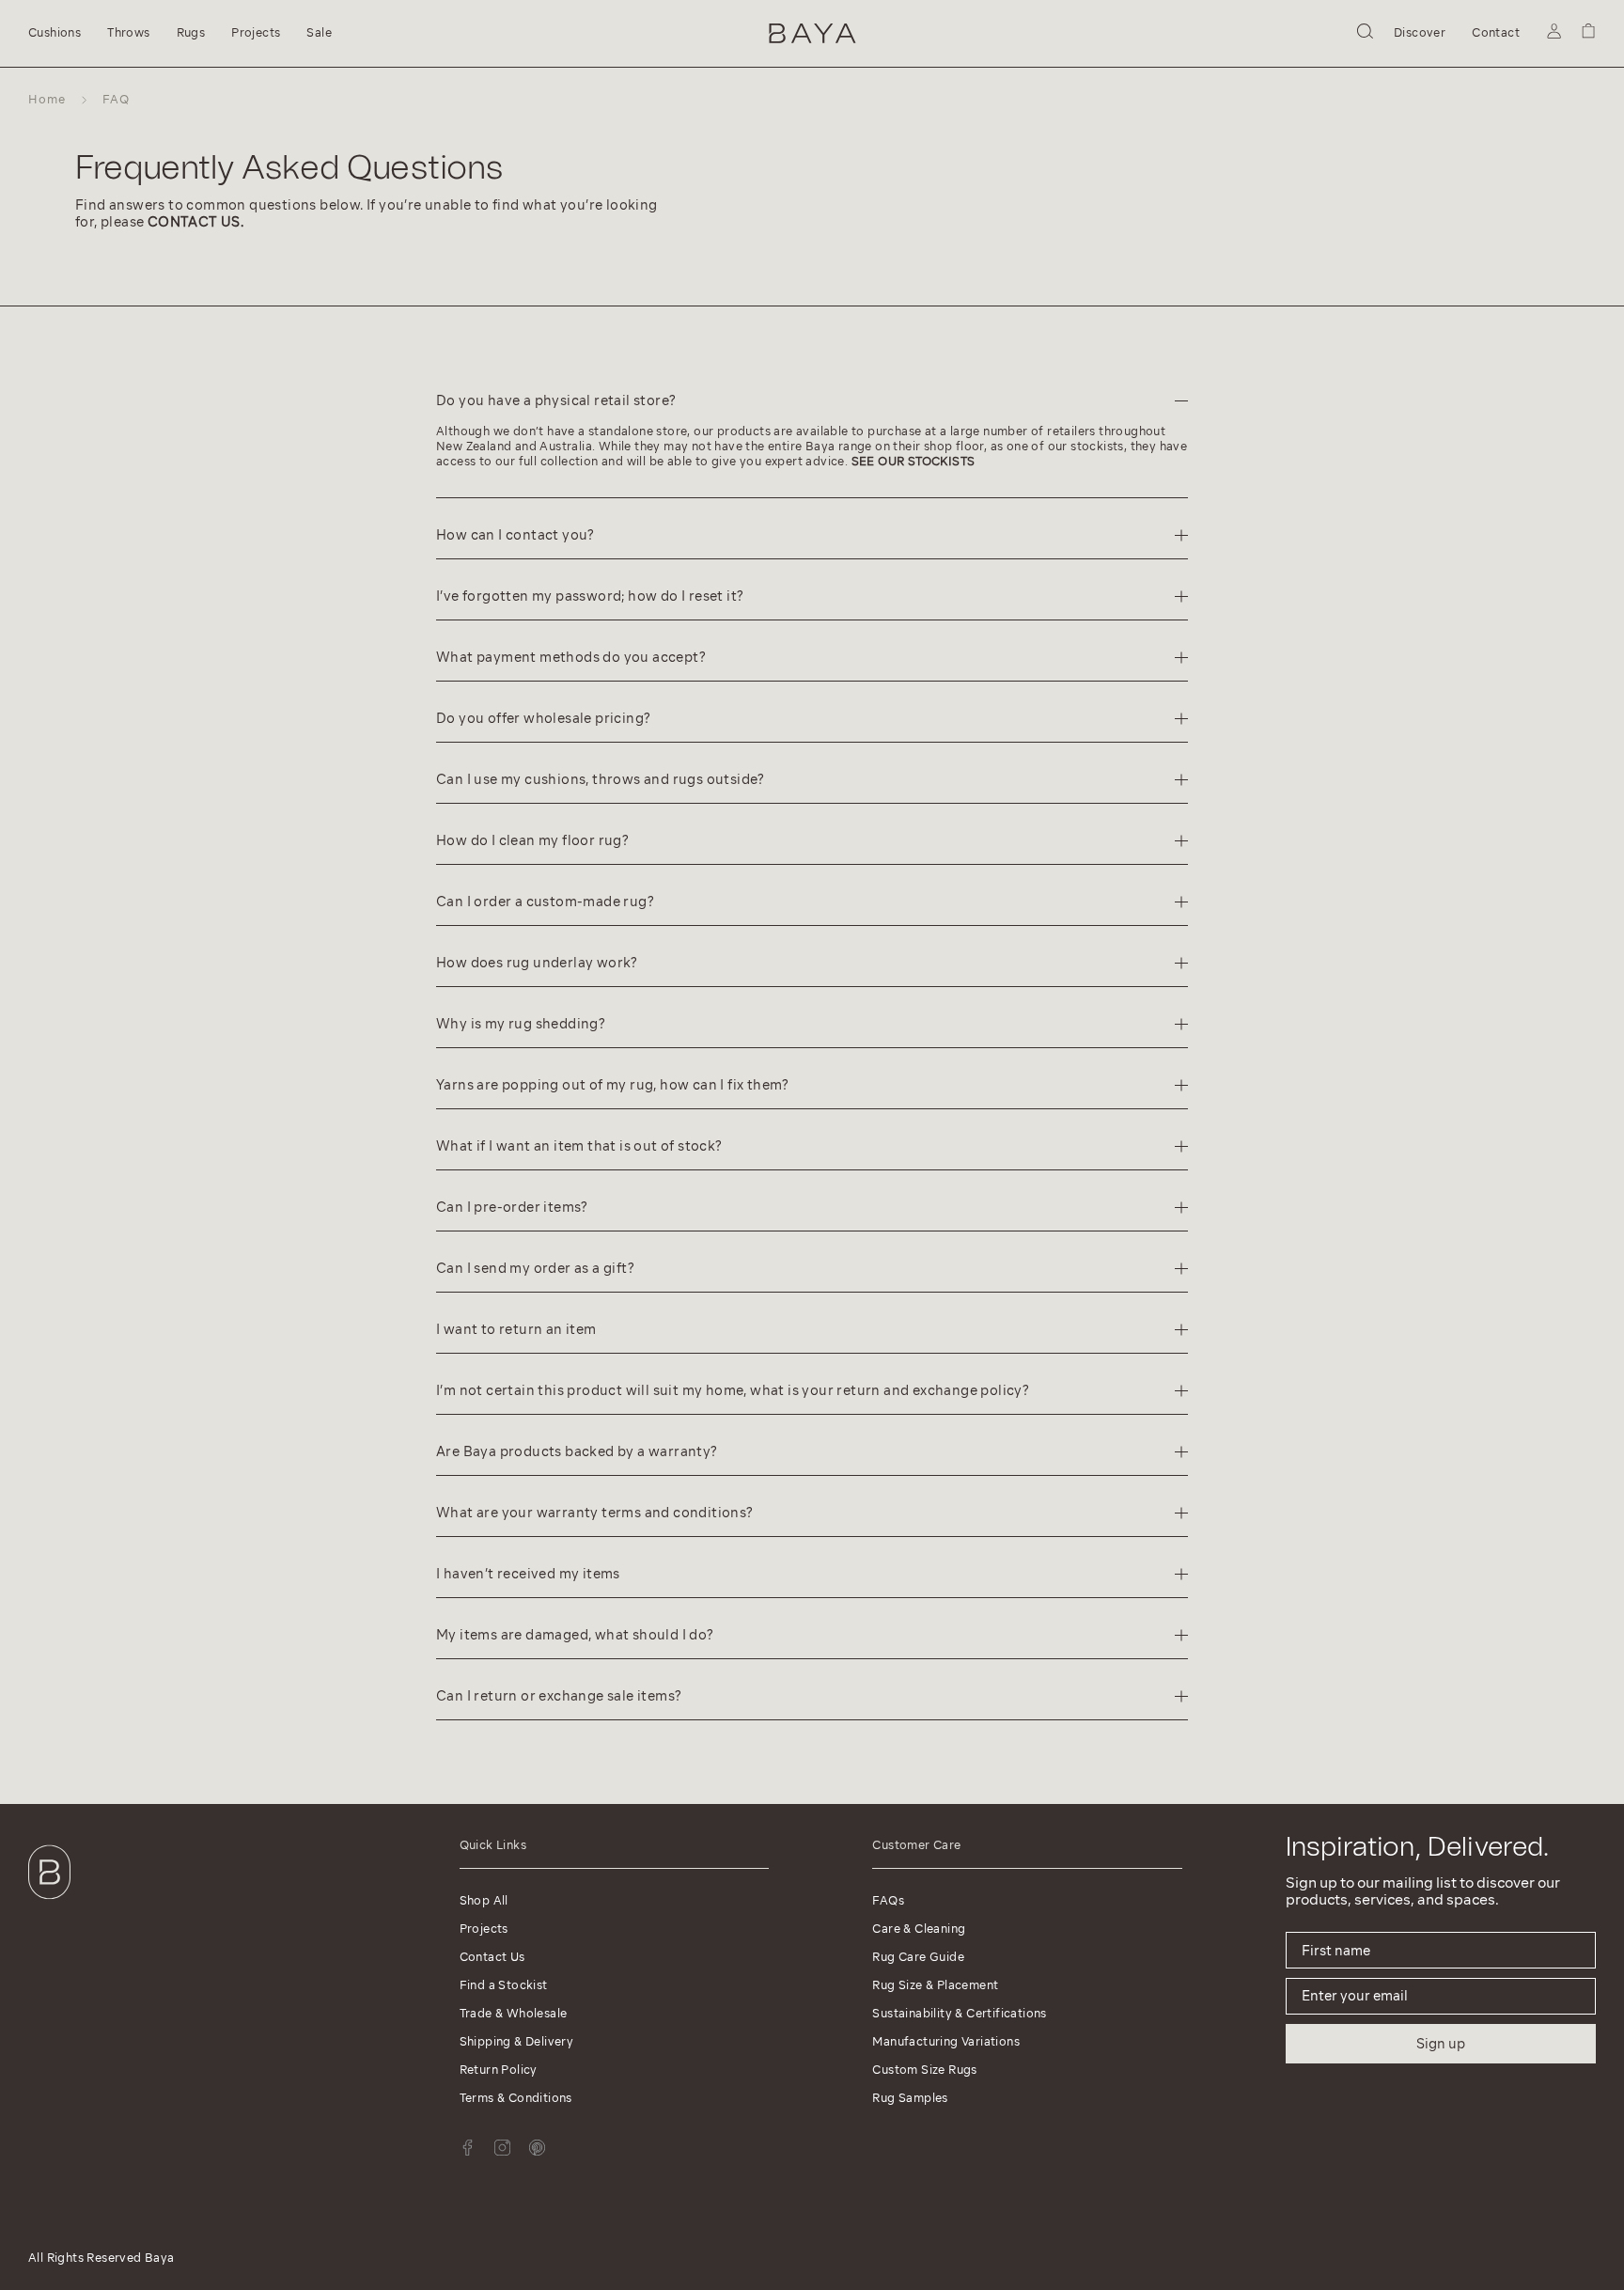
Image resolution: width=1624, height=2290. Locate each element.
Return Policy (499, 2070)
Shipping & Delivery (517, 2041)
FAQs (888, 1900)
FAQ (116, 99)
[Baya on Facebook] (468, 2148)
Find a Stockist (504, 1985)
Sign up (1441, 2044)
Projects (484, 1929)
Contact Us (492, 1957)
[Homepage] (812, 33)
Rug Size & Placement (935, 1985)
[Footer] (49, 1903)
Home (47, 99)
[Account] (1554, 34)
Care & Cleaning (919, 1929)
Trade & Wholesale (514, 2013)
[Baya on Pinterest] (537, 2148)
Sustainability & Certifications (959, 2013)
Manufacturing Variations (946, 2041)
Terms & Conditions (516, 2098)
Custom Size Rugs (924, 2070)
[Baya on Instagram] (502, 2148)
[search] (1365, 34)
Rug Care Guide (918, 1957)
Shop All (484, 1900)
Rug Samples (910, 2098)
